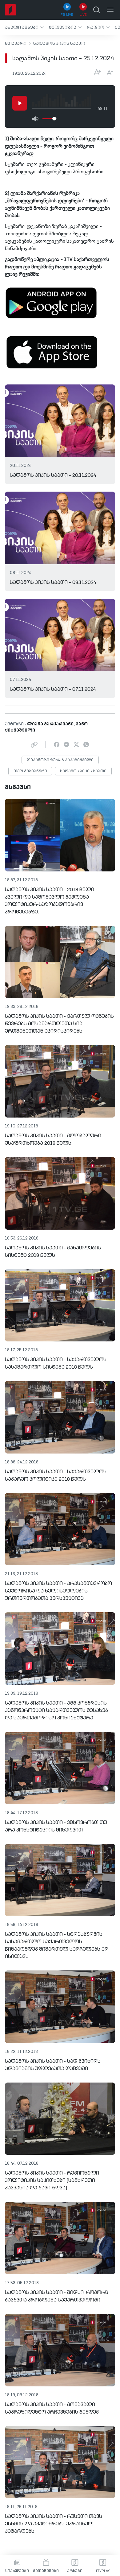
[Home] (10, 10)
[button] (24, 27)
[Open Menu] (110, 10)
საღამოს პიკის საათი (59, 44)
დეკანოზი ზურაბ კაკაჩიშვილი (60, 760)
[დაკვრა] (20, 103)
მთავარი (16, 44)
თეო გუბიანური (30, 771)
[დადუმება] (35, 119)
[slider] (54, 119)
